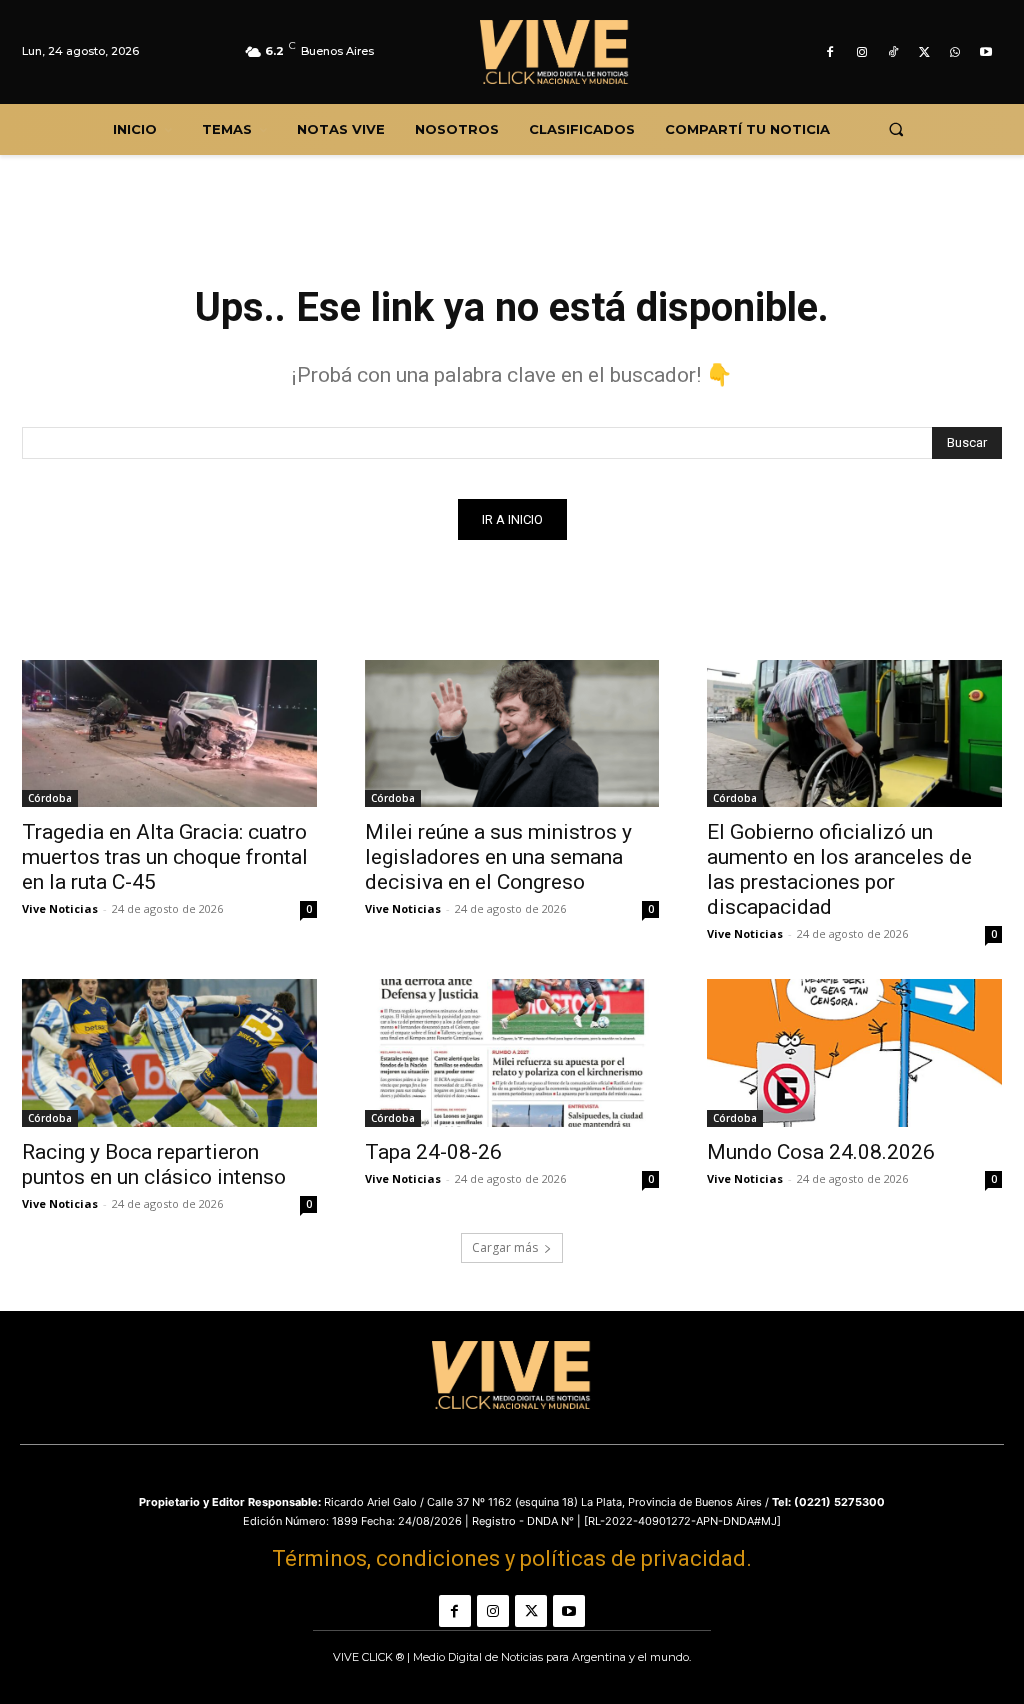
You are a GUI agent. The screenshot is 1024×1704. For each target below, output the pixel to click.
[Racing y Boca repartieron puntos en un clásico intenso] (169, 1052)
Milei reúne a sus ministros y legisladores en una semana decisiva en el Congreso (498, 857)
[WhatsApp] (955, 52)
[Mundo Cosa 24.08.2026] (854, 1052)
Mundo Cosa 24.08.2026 (821, 1152)
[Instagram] (861, 52)
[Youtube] (986, 52)
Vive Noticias (60, 908)
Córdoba (50, 798)
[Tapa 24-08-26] (512, 1052)
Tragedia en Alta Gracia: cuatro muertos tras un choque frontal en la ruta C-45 (165, 857)
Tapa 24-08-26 (433, 1152)
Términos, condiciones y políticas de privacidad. (512, 1558)
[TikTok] (892, 52)
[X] (923, 52)
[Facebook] (830, 52)
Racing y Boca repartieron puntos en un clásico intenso (154, 1164)
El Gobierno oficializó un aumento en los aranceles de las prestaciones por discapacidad (839, 869)
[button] (895, 129)
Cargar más (505, 1247)
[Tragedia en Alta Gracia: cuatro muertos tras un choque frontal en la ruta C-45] (169, 733)
